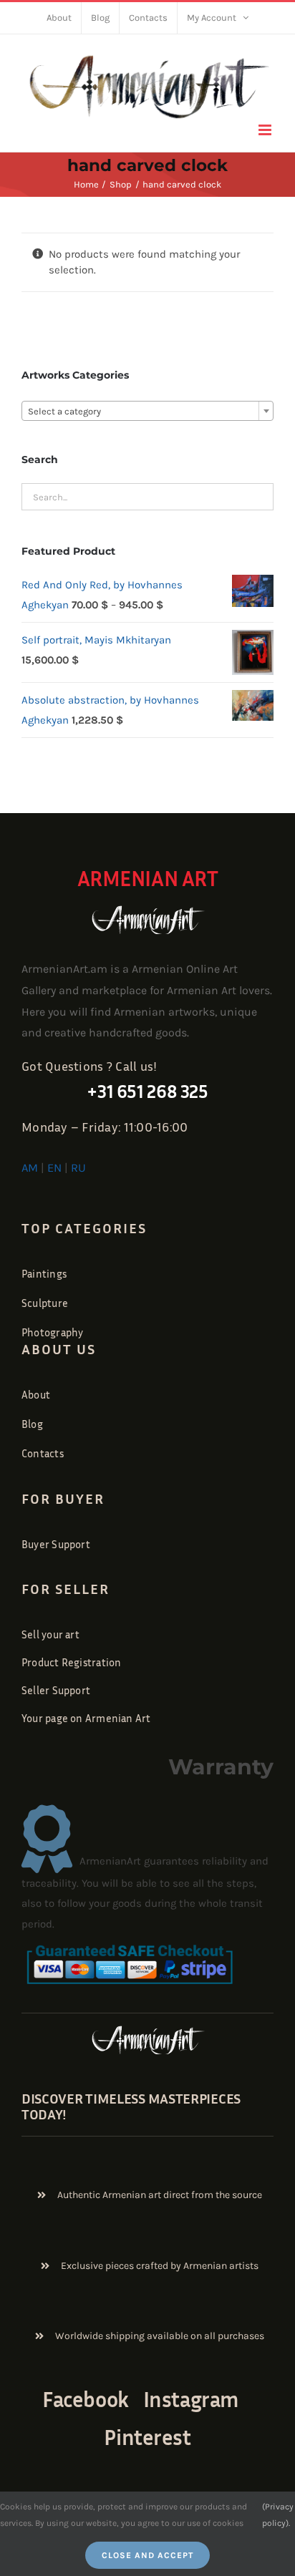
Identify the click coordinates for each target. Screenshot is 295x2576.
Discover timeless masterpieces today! (131, 2106)
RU (78, 1168)
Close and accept (147, 2555)
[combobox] (147, 411)
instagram (191, 2399)
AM (30, 1168)
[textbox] (147, 412)
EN (54, 1168)
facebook (85, 2399)
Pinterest (147, 2437)
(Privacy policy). (278, 2514)
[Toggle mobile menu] (266, 130)
